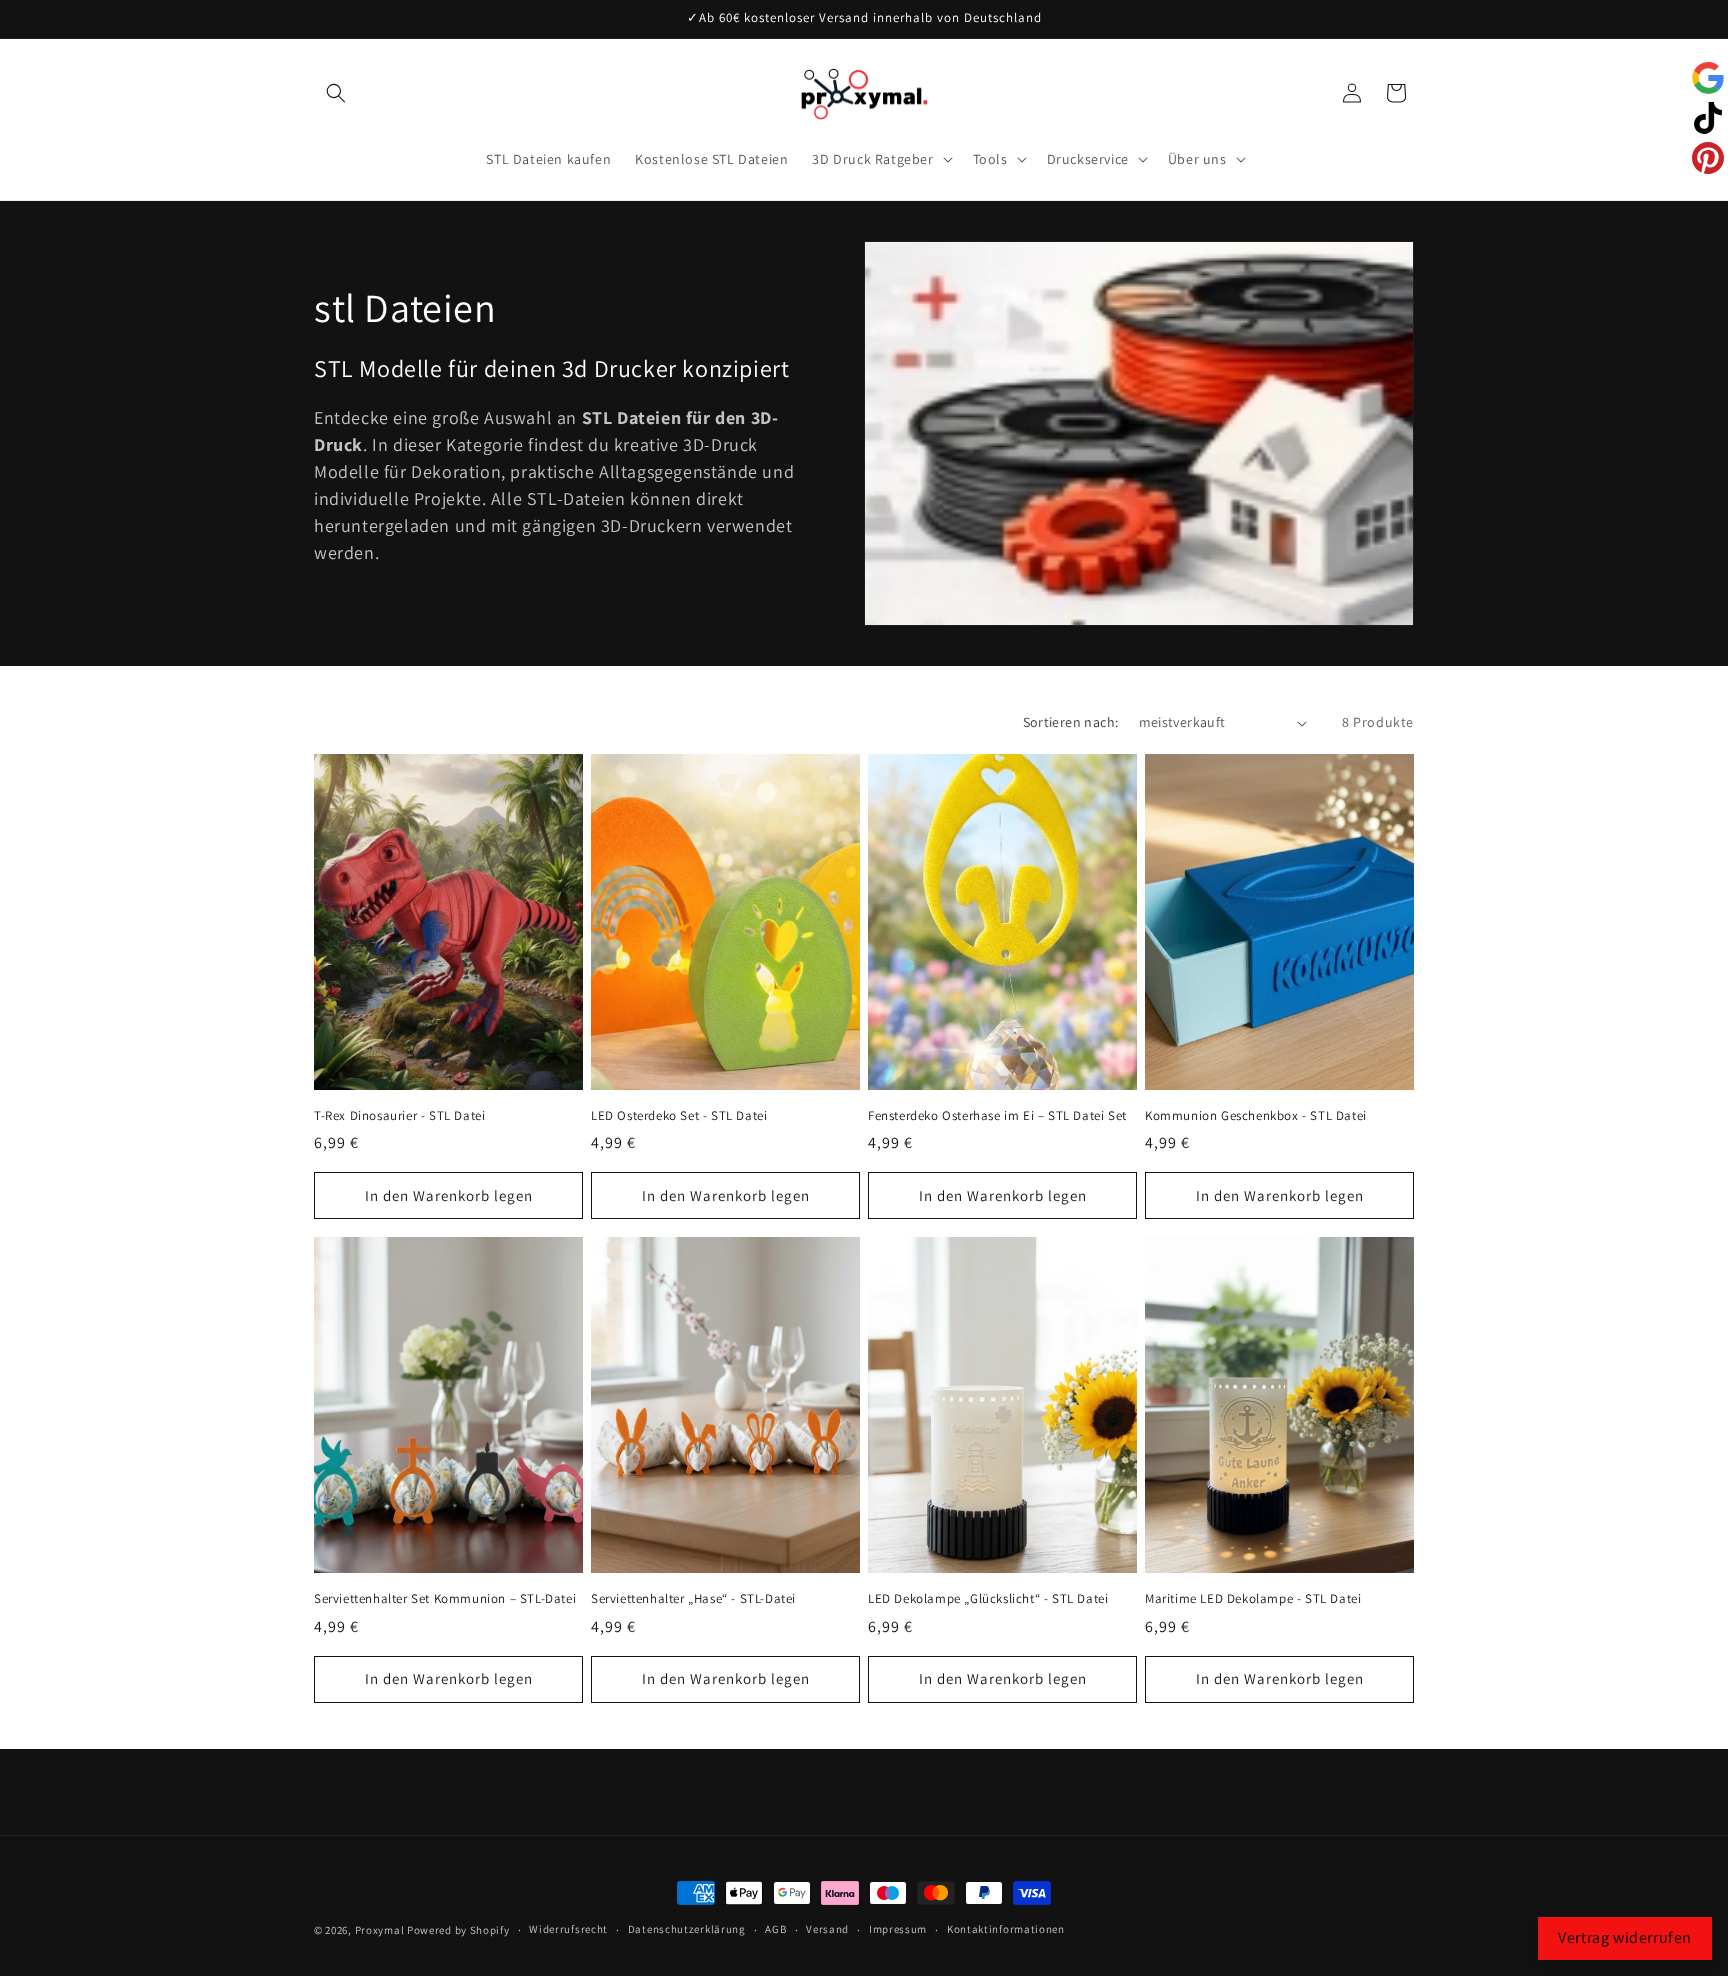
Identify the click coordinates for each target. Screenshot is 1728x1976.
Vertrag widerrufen (1625, 1937)
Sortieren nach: (1071, 722)
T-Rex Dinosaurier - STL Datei (399, 1116)
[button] (336, 93)
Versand (827, 1929)
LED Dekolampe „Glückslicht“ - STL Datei (988, 1599)
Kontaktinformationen (1006, 1929)
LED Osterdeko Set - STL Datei (679, 1116)
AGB (775, 1929)
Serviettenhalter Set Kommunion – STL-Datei (445, 1599)
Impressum (898, 1929)
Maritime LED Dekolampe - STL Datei (1253, 1599)
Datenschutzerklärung (687, 1929)
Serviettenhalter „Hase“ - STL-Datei (693, 1599)
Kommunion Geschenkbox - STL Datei (1256, 1116)
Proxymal (380, 1930)
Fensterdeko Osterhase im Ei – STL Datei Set (997, 1116)
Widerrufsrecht (568, 1929)
